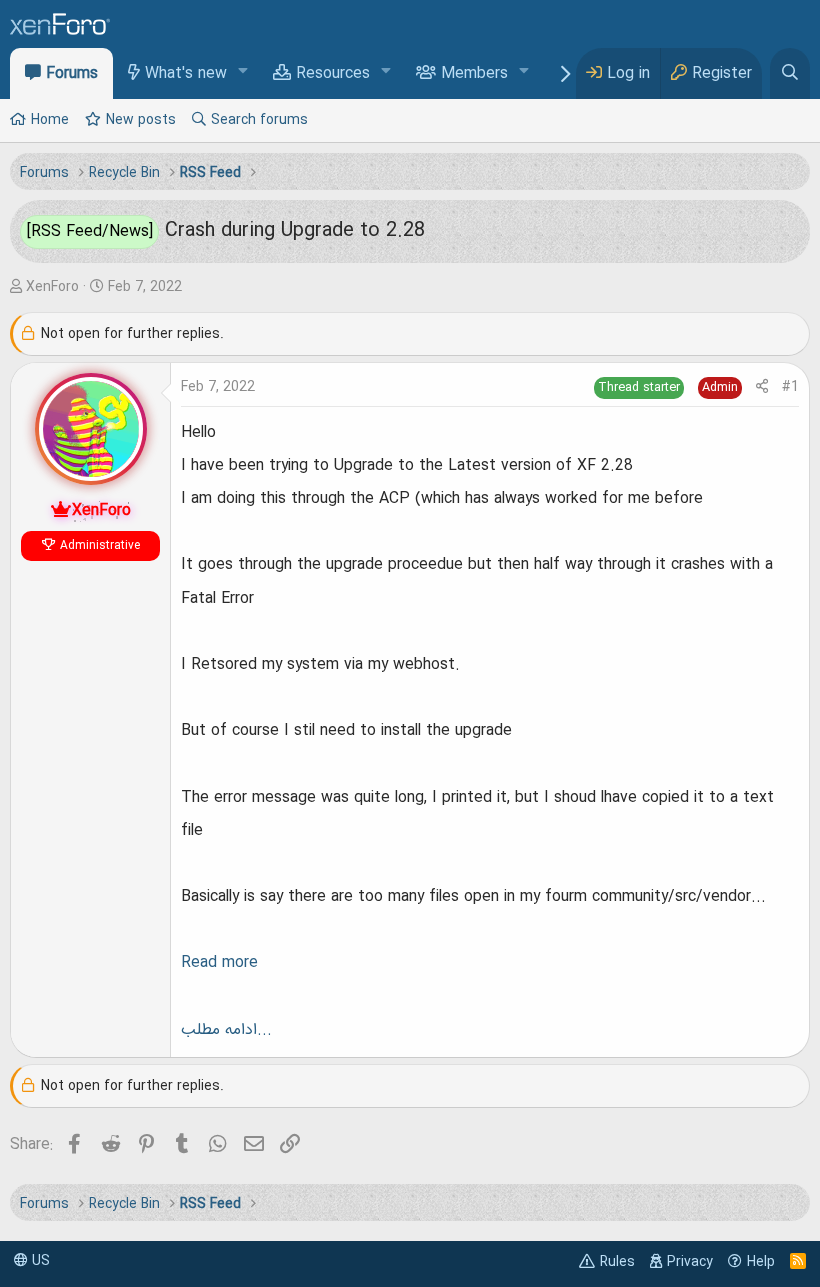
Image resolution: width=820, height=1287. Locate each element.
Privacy (690, 1262)
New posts (141, 120)
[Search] (790, 73)
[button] (243, 72)
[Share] (762, 387)
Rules (617, 1262)
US (39, 1261)
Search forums (259, 120)
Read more (219, 963)
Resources (333, 74)
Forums (72, 74)
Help (761, 1262)
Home (50, 120)
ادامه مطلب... (226, 1030)
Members (474, 74)
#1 (790, 387)
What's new (186, 74)
